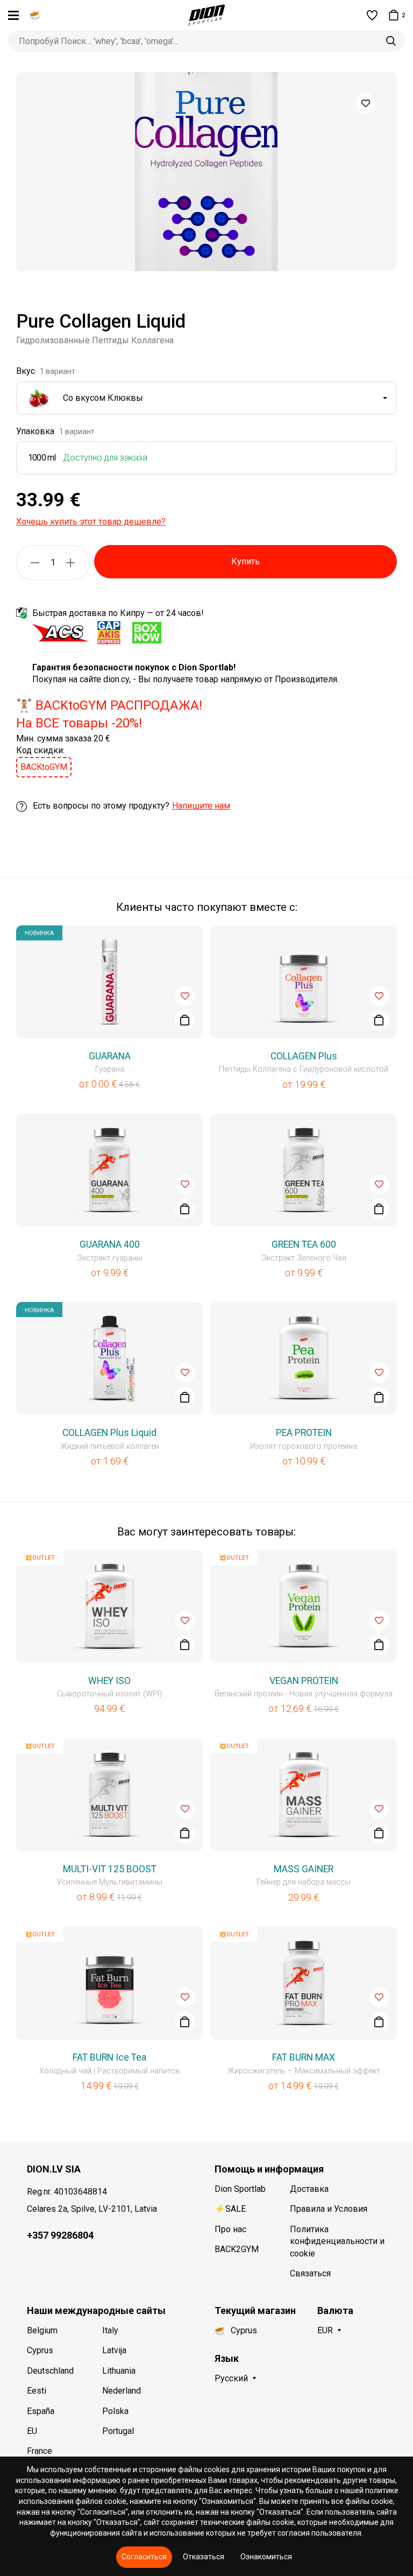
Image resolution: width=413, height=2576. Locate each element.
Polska (115, 2411)
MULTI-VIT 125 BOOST (110, 1869)
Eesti (37, 2391)
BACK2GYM (237, 2249)
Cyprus (40, 2350)
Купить (245, 561)
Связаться (310, 2273)
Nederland (122, 2391)
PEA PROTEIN (304, 1433)
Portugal (118, 2431)
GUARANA (110, 1056)
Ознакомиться (266, 2557)
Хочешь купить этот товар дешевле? (91, 522)
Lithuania (119, 2371)
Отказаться (204, 2557)
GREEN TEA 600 (304, 1244)
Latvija (114, 2350)
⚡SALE (230, 2209)
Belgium (42, 2330)
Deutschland (50, 2371)
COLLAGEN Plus (304, 1056)
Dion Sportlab (240, 2189)
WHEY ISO (109, 1681)
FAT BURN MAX (304, 2057)
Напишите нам (201, 806)
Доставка (309, 2189)
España (41, 2411)
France (40, 2451)
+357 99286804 (60, 2235)
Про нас (230, 2229)
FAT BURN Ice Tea (109, 2057)
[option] (206, 172)
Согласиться (144, 2557)
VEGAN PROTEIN (304, 1681)
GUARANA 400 (110, 1244)
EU (32, 2431)
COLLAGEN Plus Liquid (109, 1433)
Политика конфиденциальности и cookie (337, 2241)
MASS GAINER (304, 1869)
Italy (110, 2330)
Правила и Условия (329, 2209)
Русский (231, 2378)
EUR (325, 2330)
